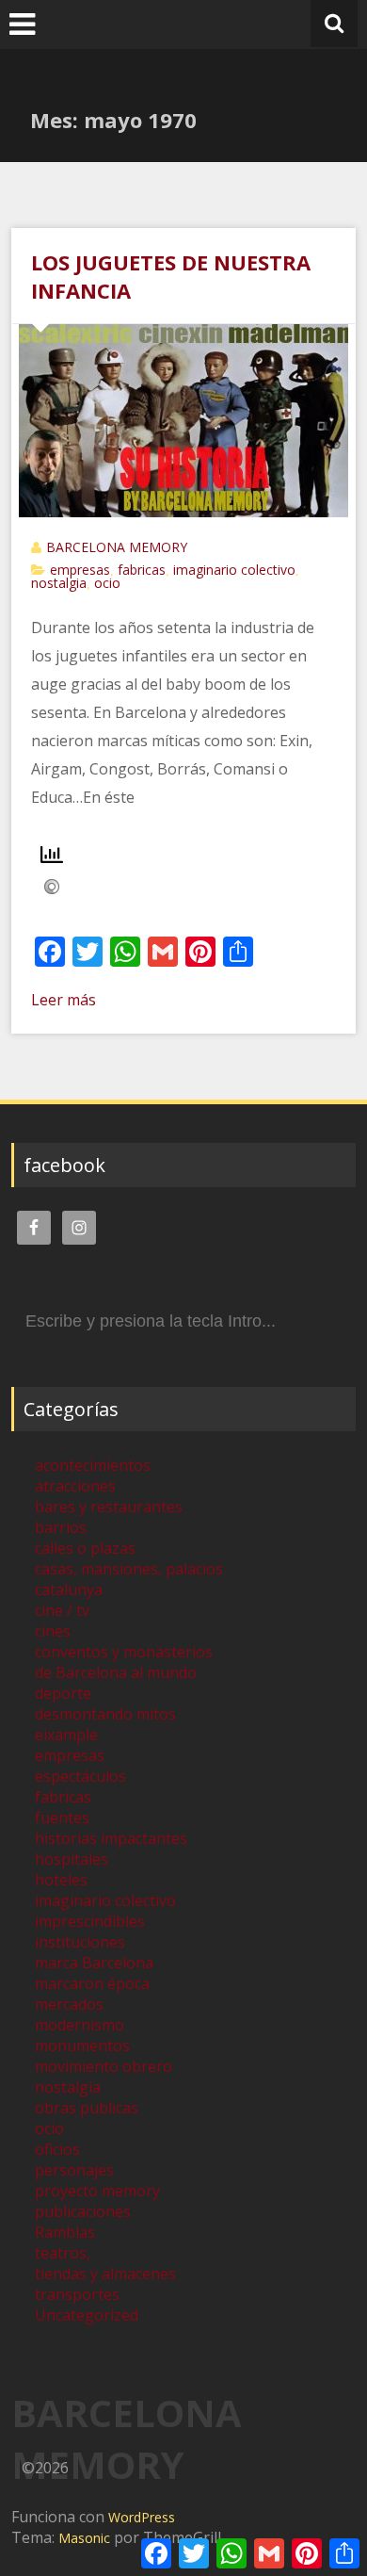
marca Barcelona (94, 1963)
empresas (80, 570)
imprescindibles (90, 1921)
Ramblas (65, 2232)
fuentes (62, 1818)
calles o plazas (85, 1548)
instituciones (80, 1942)
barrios (61, 1527)
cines (53, 1631)
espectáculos (80, 1776)
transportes (77, 2294)
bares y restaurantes (109, 1507)
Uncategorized (87, 2315)
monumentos (82, 2046)
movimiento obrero (104, 2066)
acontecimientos (93, 1465)
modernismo (80, 2025)
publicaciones (83, 2211)
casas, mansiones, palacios (129, 1569)
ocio (107, 583)
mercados (69, 2004)
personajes (74, 2170)
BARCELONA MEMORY (117, 547)
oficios (57, 2149)
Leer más (64, 1000)
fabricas (142, 570)
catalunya (69, 1590)
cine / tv (62, 1610)
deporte (63, 1693)
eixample (66, 1735)
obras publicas (87, 2108)
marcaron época (92, 1983)
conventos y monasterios (124, 1652)
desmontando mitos (105, 1714)
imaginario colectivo (234, 570)
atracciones (75, 1486)
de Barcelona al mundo (116, 1672)
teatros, (63, 2253)
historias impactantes (111, 1838)
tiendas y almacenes (105, 2274)
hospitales (72, 1859)
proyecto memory (97, 2191)
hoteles (61, 1880)
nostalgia (59, 583)
